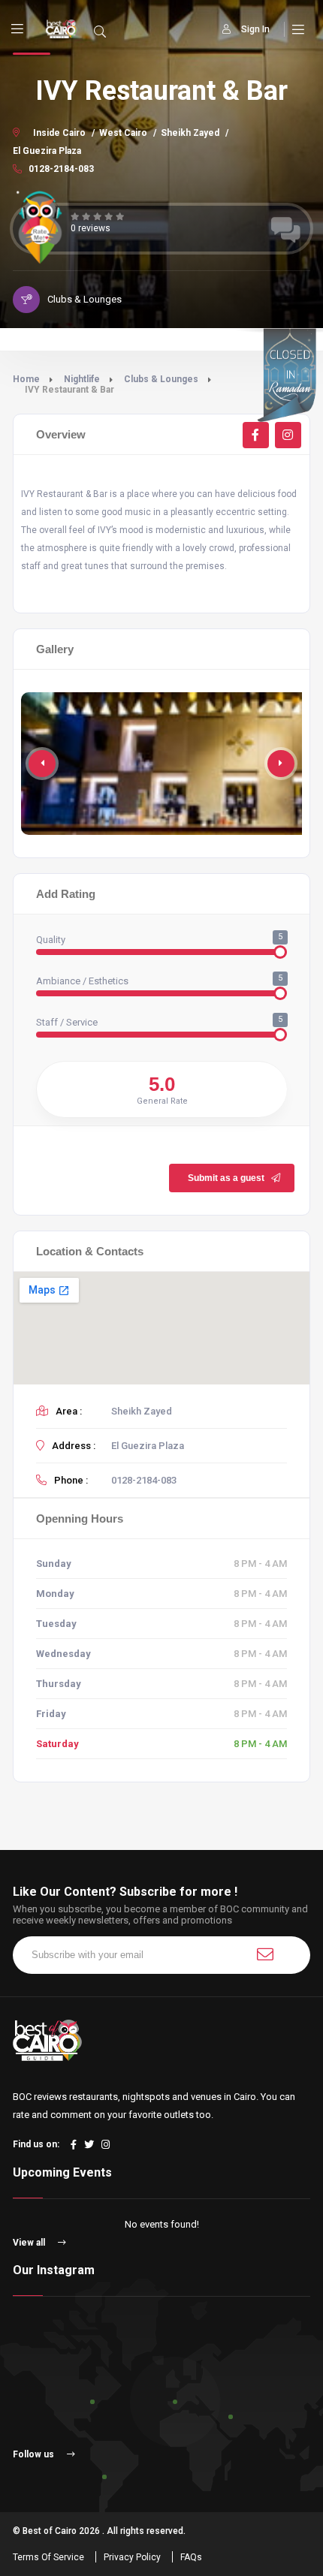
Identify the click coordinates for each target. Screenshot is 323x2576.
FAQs (191, 2557)
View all (30, 2243)
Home (26, 379)
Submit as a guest (226, 1178)
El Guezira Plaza (47, 151)
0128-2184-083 (60, 169)
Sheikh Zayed (190, 133)
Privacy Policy (132, 2557)
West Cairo (123, 133)
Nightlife (82, 379)
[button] (281, 764)
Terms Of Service (48, 2557)
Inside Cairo (59, 133)
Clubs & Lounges (161, 379)
